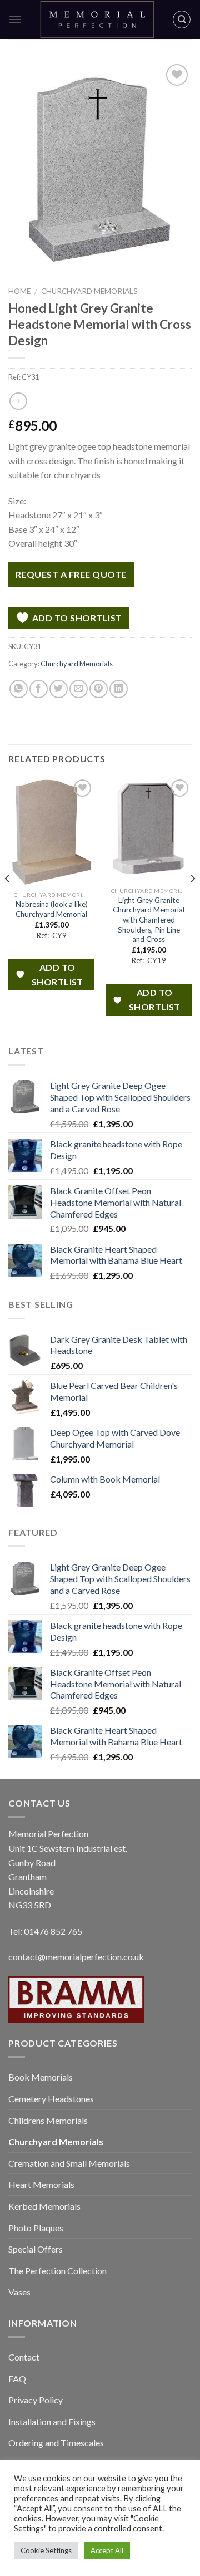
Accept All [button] (107, 2550)
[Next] (192, 901)
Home (19, 291)
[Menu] (15, 19)
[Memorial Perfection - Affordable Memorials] (97, 19)
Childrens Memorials (48, 2120)
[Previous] (8, 901)
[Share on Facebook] (39, 689)
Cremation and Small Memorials (69, 2163)
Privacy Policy (36, 2400)
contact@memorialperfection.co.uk (76, 1957)
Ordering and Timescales (56, 2443)
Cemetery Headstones (51, 2099)
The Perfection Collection (57, 2271)
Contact (24, 2357)
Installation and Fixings (52, 2422)
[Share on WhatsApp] (19, 689)
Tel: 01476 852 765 (45, 1931)
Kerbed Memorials (44, 2206)
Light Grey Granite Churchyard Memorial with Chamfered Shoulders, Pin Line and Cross (149, 920)
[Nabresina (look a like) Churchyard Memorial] (51, 831)
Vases (19, 2292)
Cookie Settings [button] (46, 2550)
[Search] (182, 19)
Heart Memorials (41, 2184)
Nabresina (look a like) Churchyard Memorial (52, 909)
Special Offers (36, 2249)
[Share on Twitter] (59, 689)
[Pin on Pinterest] (99, 689)
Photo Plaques (36, 2228)
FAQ (17, 2379)
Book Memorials (41, 2077)
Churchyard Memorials (89, 291)
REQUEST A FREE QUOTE (71, 574)
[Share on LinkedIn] (119, 689)
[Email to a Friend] (79, 689)
